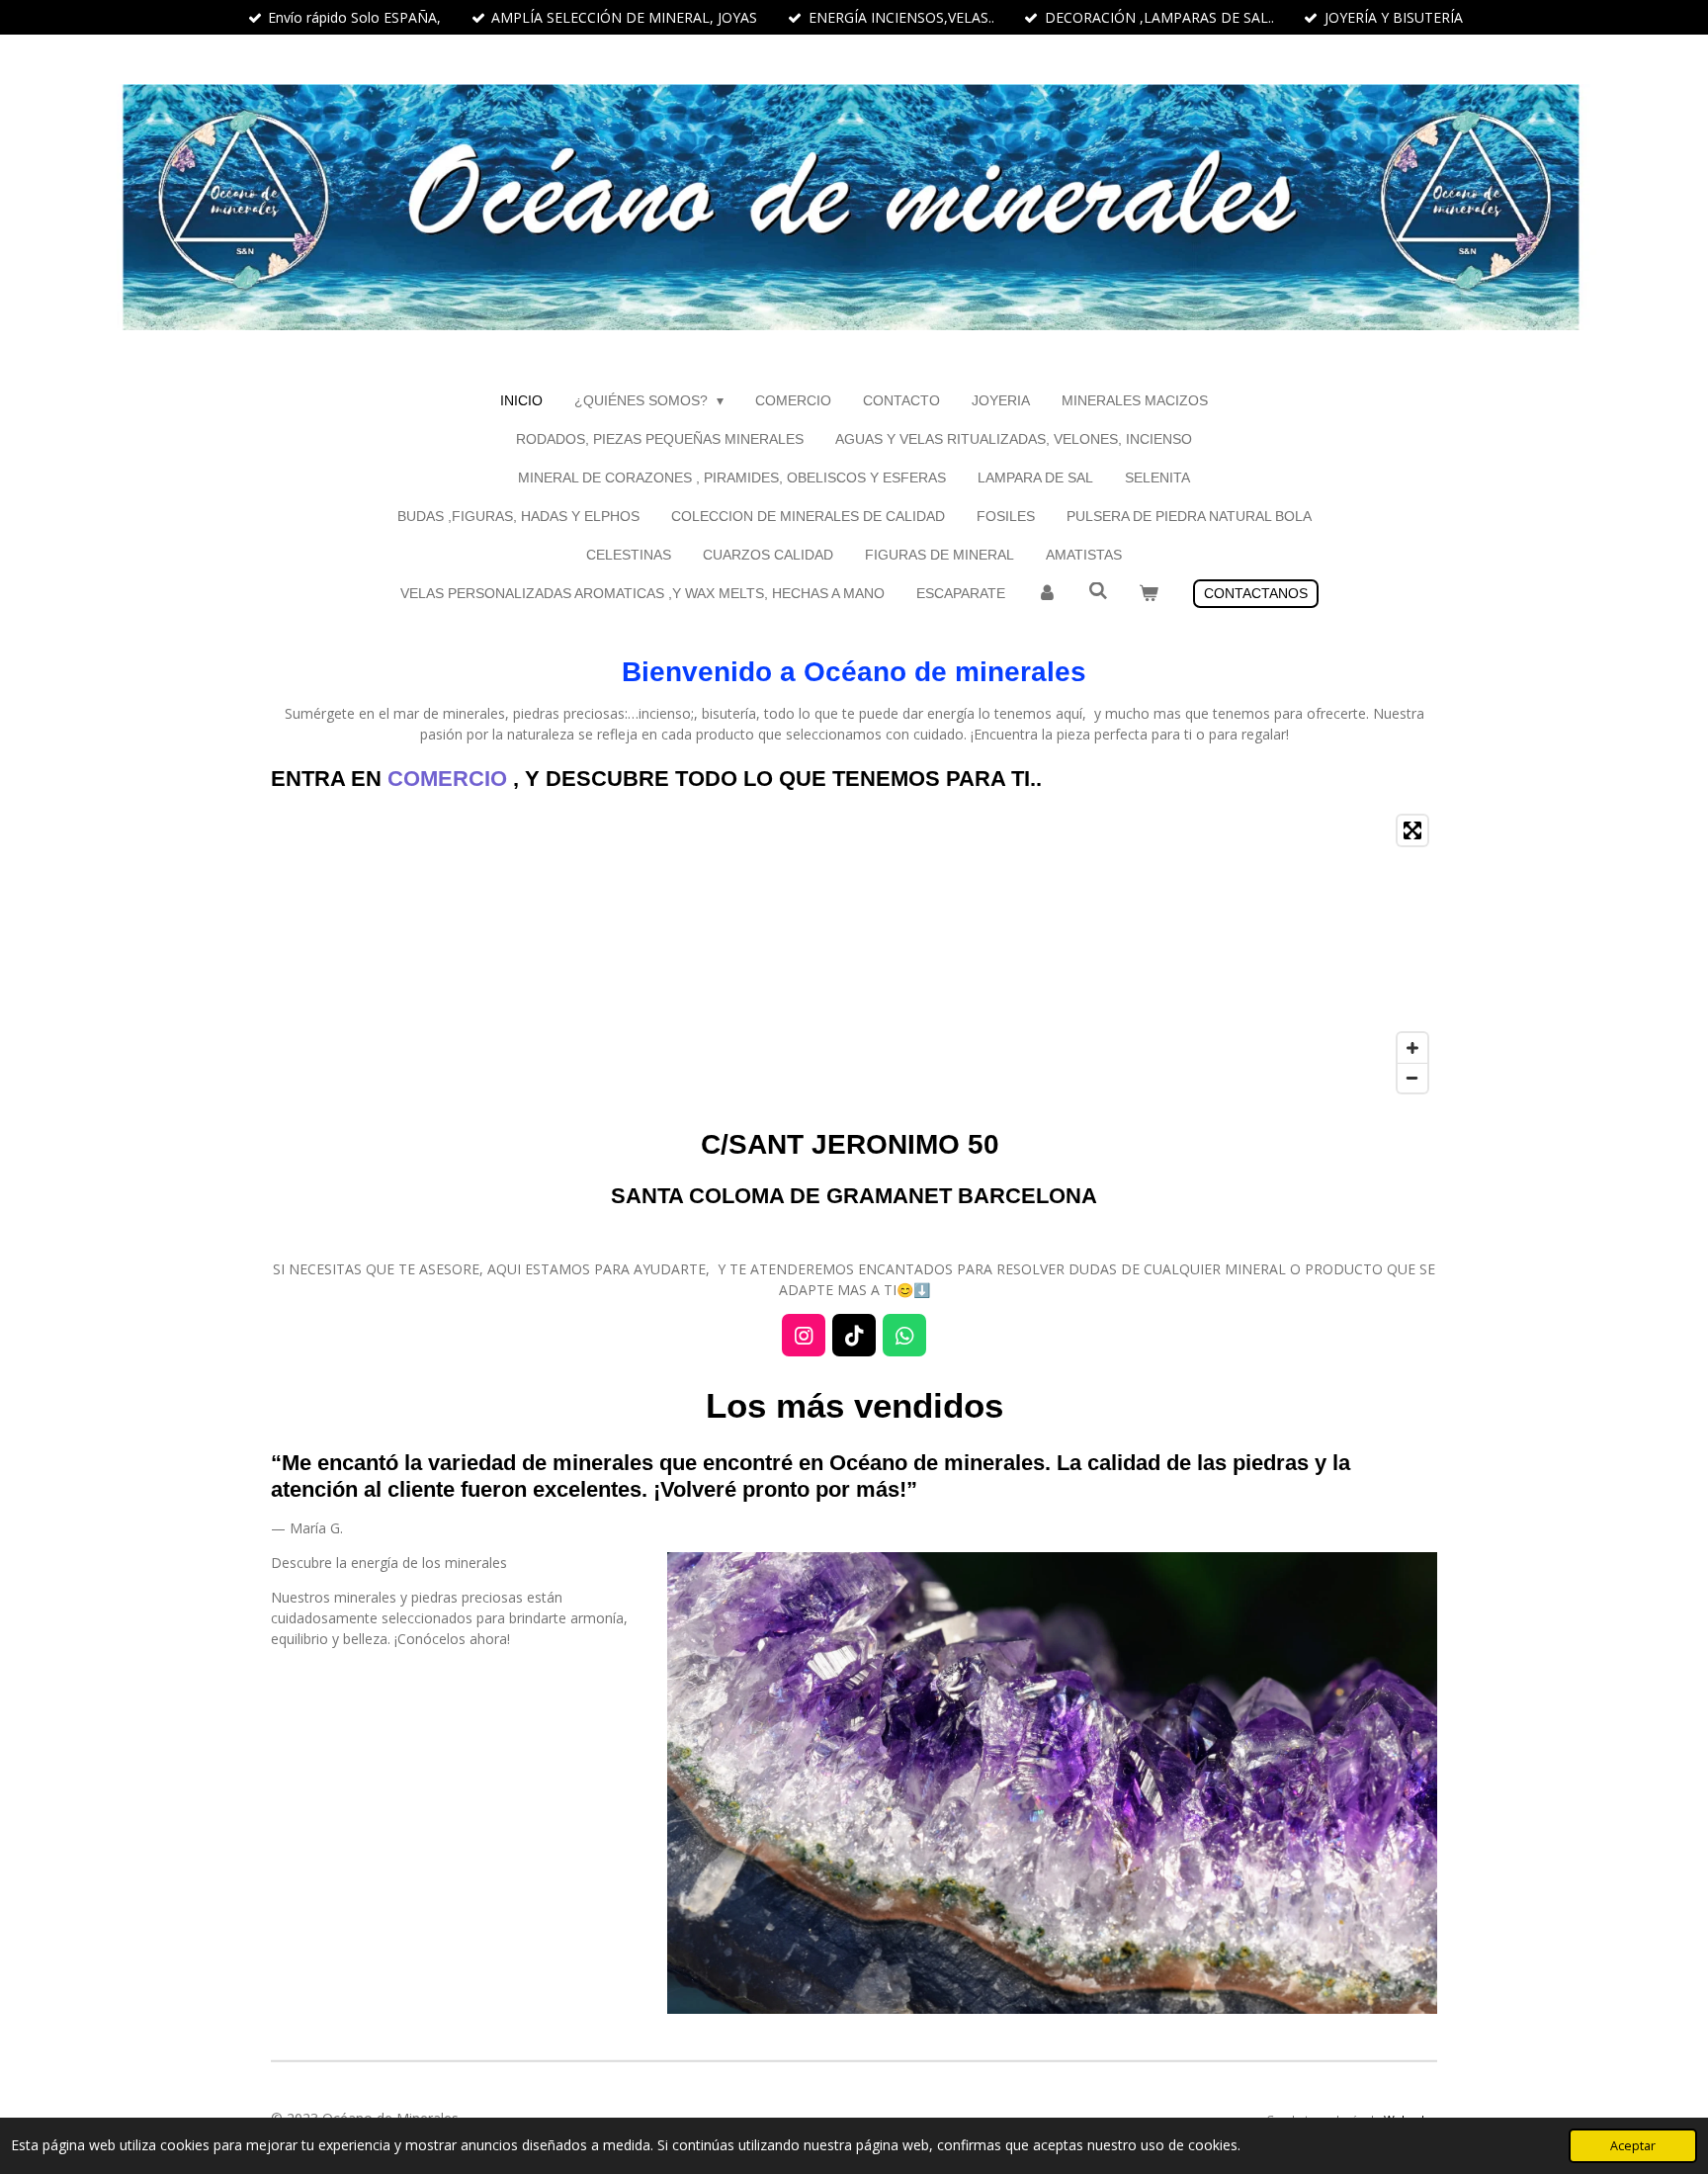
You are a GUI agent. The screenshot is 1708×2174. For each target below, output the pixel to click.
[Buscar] (1098, 591)
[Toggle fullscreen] (1412, 830)
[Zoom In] (1412, 1048)
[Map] (854, 954)
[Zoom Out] (1412, 1078)
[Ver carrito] (1149, 594)
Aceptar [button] (1633, 2146)
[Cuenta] (1047, 594)
